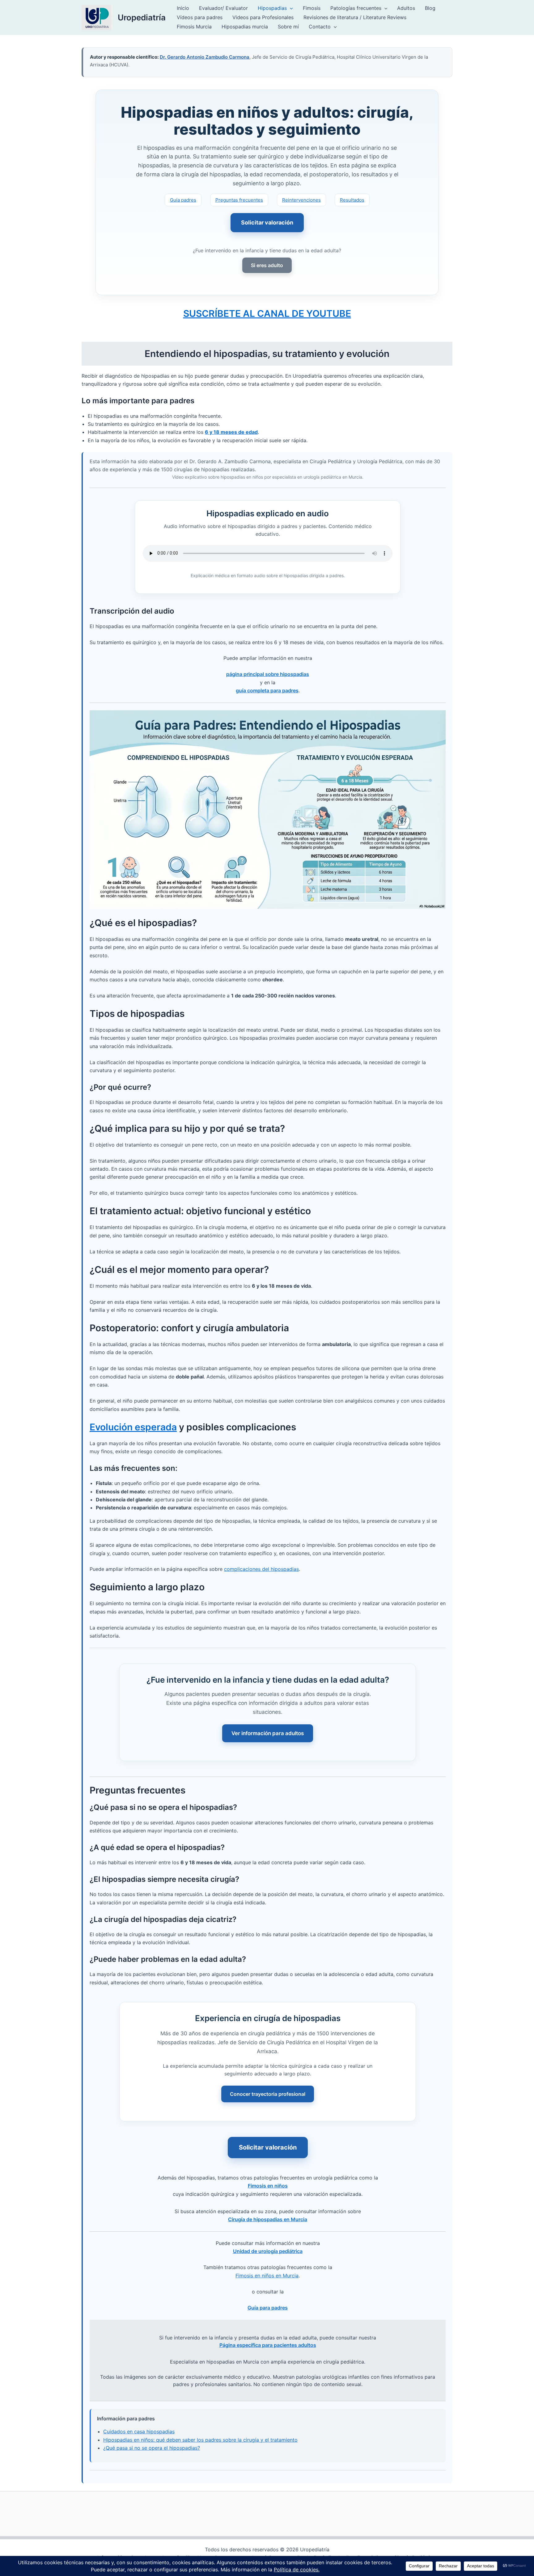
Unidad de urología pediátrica (268, 2251)
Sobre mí (288, 27)
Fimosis (312, 8)
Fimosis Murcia (194, 27)
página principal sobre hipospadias (268, 674)
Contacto (320, 27)
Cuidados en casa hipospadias (139, 2431)
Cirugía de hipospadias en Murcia (268, 2219)
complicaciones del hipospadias (261, 1569)
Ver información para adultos (268, 1733)
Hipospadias (272, 8)
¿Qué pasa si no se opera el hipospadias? (152, 2448)
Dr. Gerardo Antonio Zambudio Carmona (205, 57)
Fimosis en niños (268, 2186)
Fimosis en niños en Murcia (267, 2276)
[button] (290, 8)
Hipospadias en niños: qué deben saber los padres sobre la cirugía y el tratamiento (200, 2440)
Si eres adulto (267, 265)
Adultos (406, 8)
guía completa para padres (267, 690)
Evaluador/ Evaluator (223, 8)
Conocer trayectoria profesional (268, 2094)
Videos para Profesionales (263, 17)
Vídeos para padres (200, 17)
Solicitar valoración (267, 222)
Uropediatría (142, 17)
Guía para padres (268, 2308)
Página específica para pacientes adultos (268, 2345)
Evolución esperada (133, 1427)
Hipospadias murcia (245, 27)
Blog (430, 8)
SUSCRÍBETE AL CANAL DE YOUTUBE (267, 313)
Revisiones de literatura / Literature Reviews (355, 17)
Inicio (183, 8)
